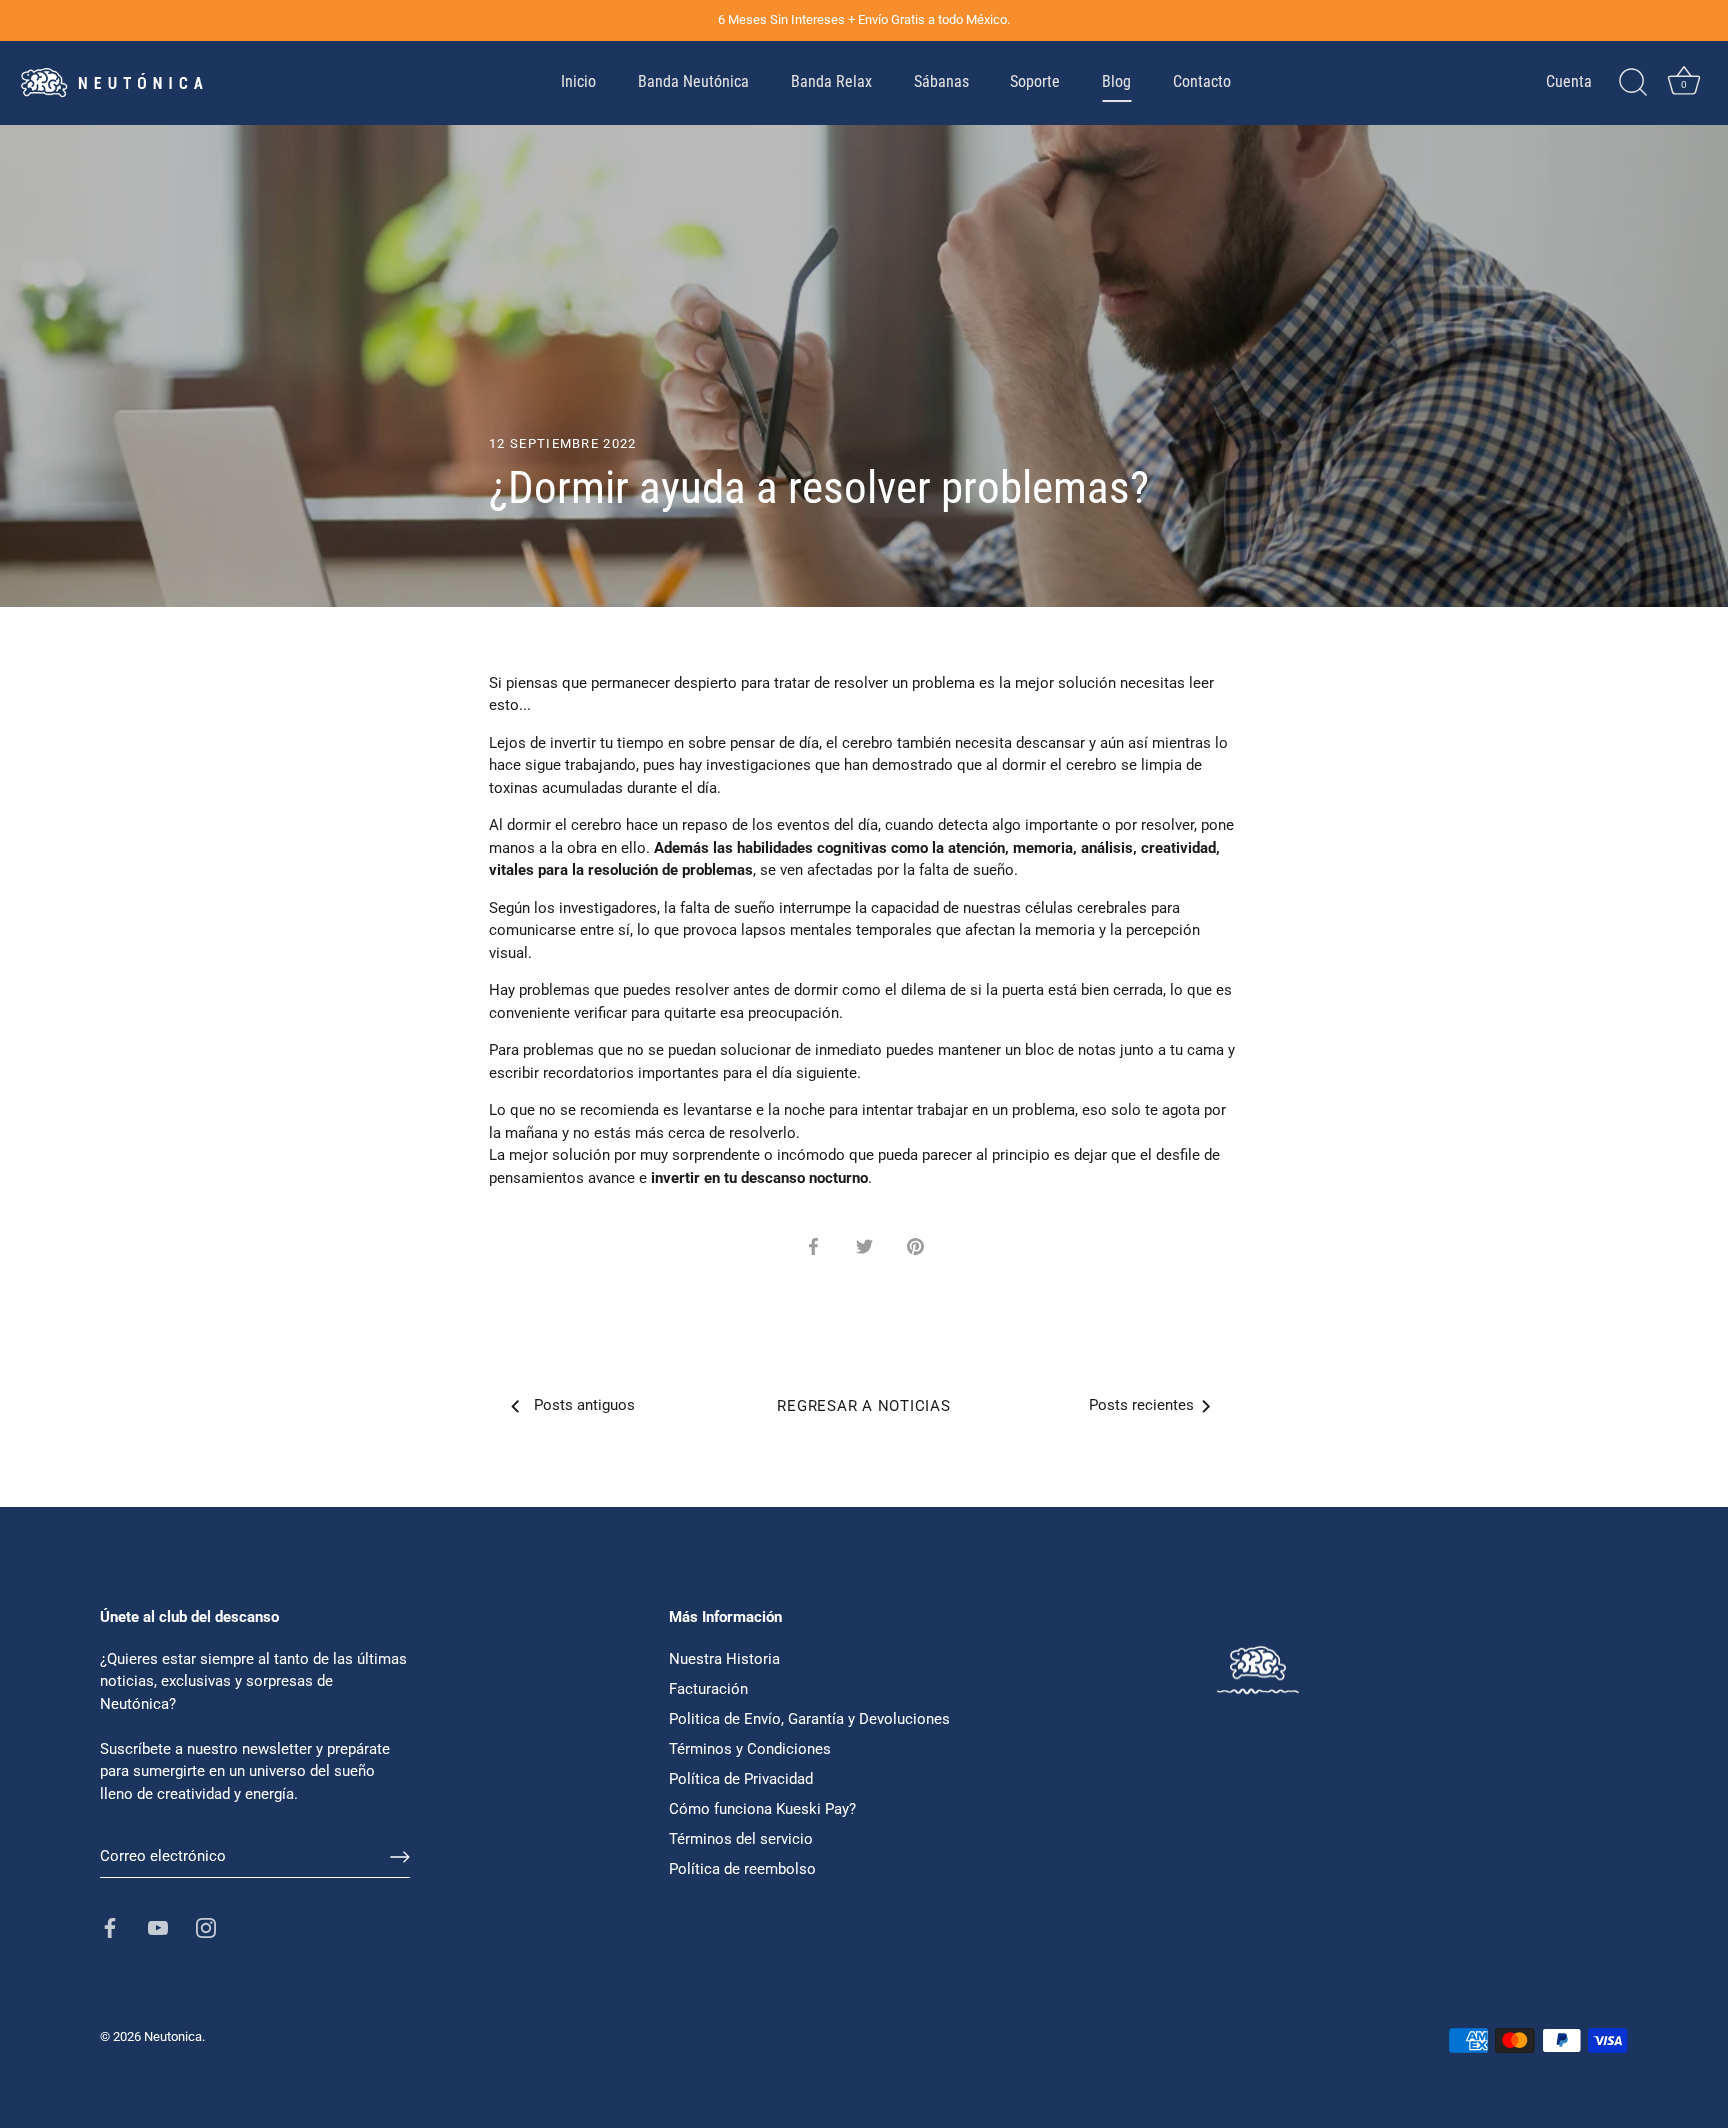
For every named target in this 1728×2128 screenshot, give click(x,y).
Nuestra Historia (724, 1659)
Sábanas (941, 81)
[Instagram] (206, 1927)
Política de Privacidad (741, 1779)
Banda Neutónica (693, 81)
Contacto (1202, 81)
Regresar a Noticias (863, 1406)
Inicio (578, 81)
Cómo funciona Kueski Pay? (762, 1809)
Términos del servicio (741, 1839)
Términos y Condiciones (750, 1749)
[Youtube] (158, 1927)
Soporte (1035, 81)
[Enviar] (400, 1857)
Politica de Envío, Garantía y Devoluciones (809, 1719)
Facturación (708, 1689)
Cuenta (1569, 81)
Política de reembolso (742, 1869)
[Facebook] (110, 1927)
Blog (1116, 81)
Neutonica (173, 2036)
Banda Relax (831, 81)
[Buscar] (1633, 83)
